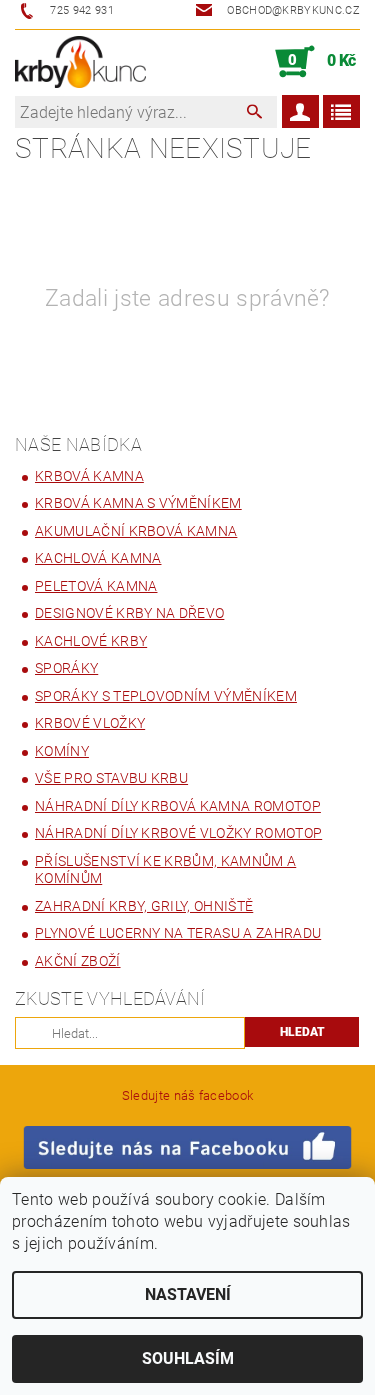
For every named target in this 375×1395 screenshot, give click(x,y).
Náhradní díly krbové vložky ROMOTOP (178, 833)
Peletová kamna (96, 586)
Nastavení (188, 1294)
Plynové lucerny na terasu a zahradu (178, 933)
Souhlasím (188, 1358)
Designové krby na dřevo (129, 613)
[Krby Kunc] (80, 62)
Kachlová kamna (98, 558)
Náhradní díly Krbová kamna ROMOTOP (178, 806)
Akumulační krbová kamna (136, 531)
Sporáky (66, 668)
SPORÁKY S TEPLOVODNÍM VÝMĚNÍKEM (166, 696)
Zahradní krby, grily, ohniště (144, 906)
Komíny (62, 751)
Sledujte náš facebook (188, 1095)
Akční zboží (78, 961)
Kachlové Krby (91, 641)
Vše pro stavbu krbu (111, 778)
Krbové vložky (90, 723)
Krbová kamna (89, 476)
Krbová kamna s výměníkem (138, 503)
